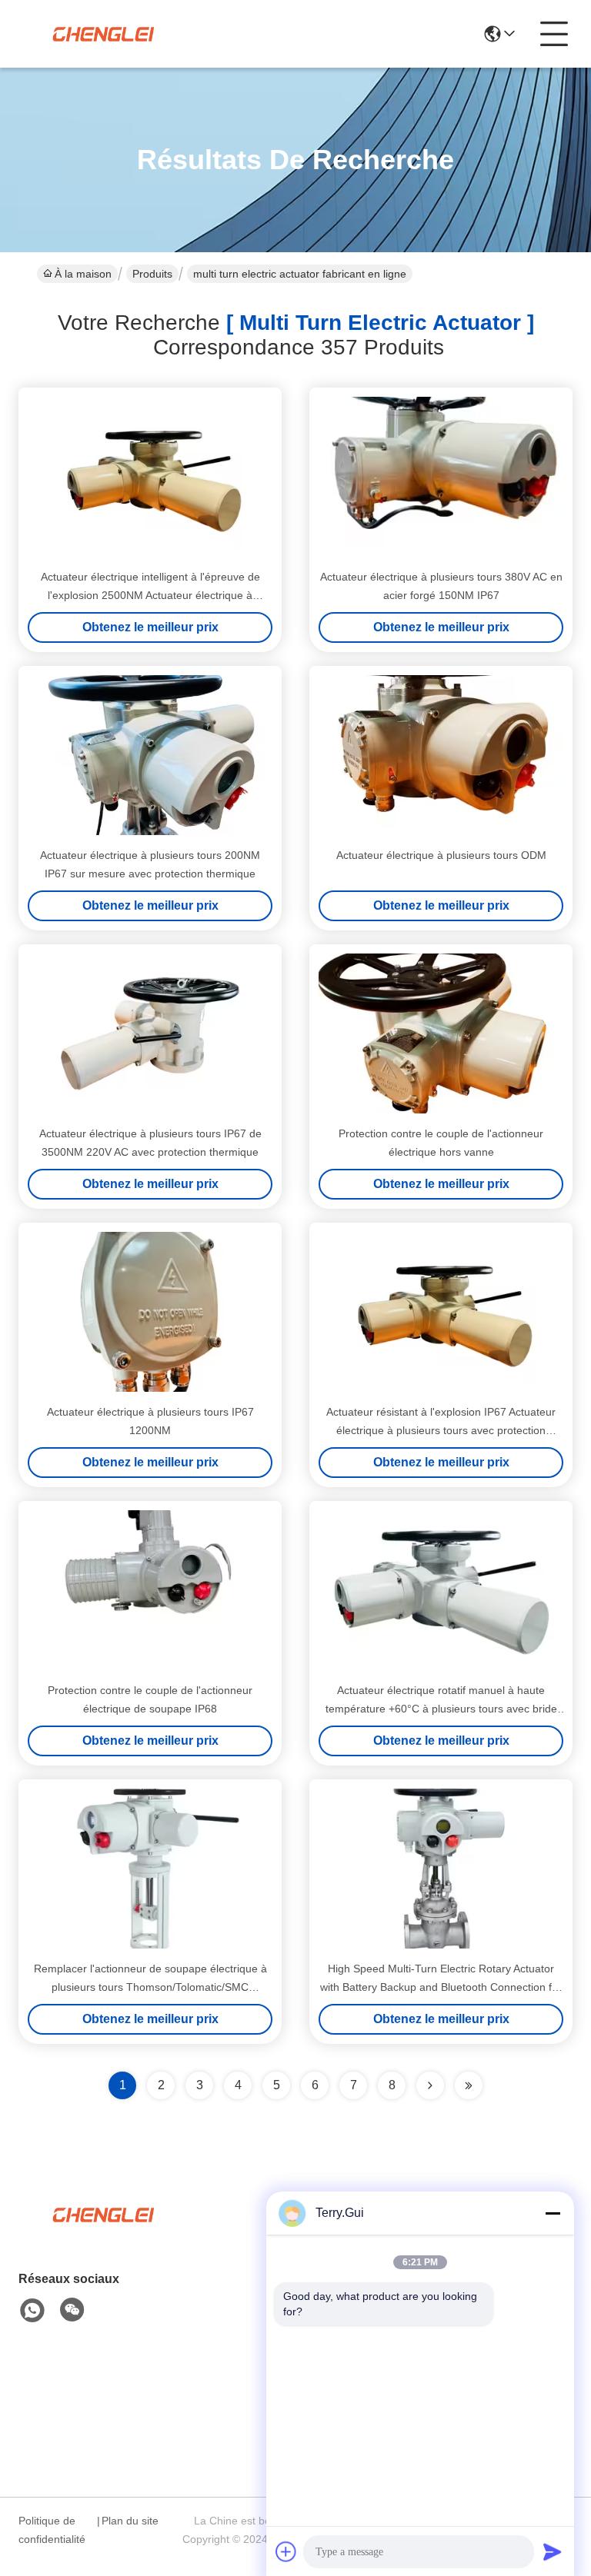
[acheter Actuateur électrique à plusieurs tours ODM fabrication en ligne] (441, 755)
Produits (152, 274)
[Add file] (286, 2551)
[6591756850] (32, 2311)
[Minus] (553, 2213)
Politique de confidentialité (52, 2530)
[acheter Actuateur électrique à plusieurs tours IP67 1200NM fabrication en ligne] (150, 1312)
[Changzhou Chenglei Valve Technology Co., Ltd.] (103, 34)
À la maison (83, 274)
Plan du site (130, 2521)
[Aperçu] (103, 2233)
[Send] (553, 2551)
